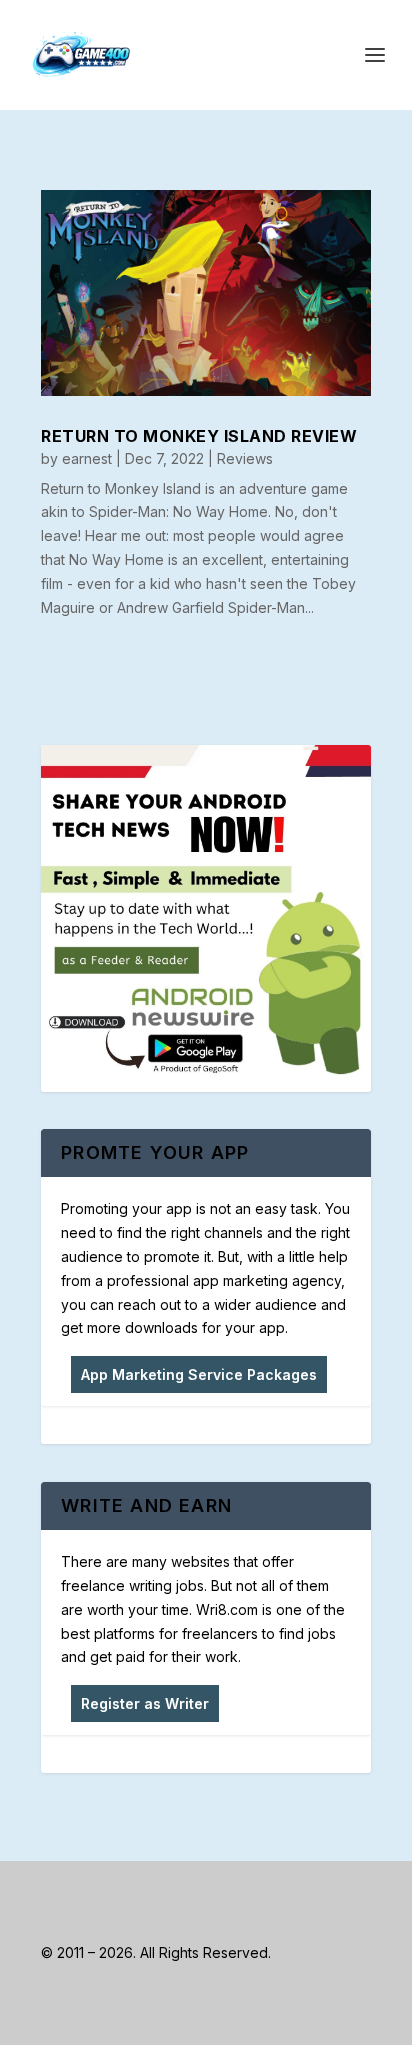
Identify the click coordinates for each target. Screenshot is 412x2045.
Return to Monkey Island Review (199, 436)
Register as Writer (145, 1703)
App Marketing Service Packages (199, 1374)
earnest (87, 458)
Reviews (245, 458)
